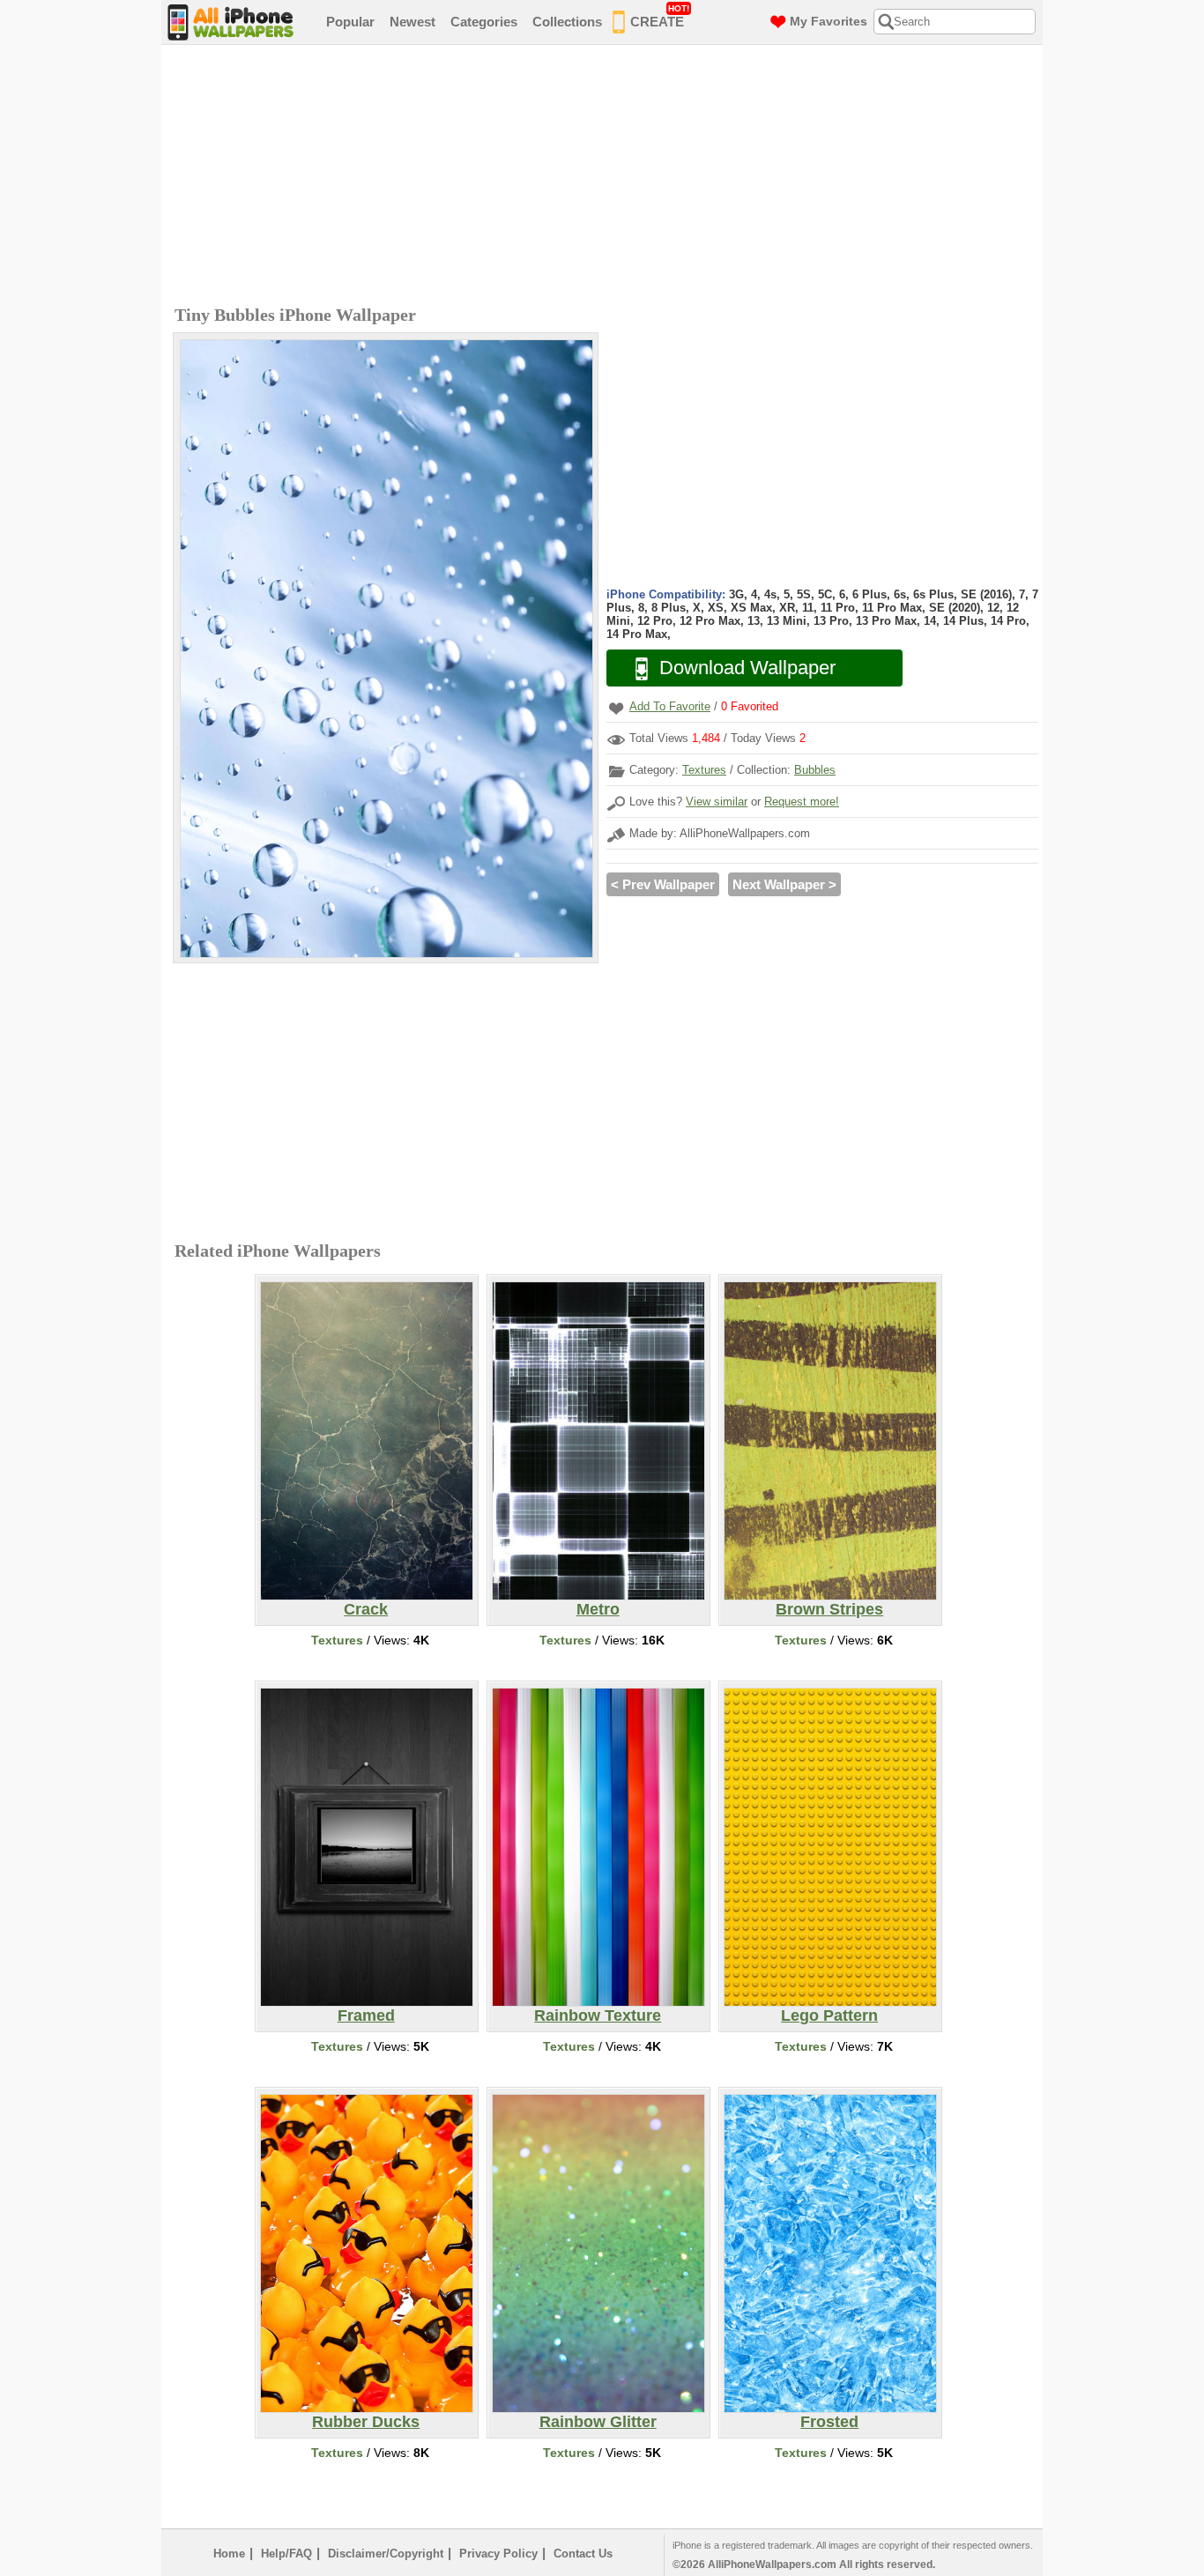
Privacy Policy (498, 2554)
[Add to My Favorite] (616, 708)
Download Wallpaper (747, 668)
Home (229, 2554)
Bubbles (815, 770)
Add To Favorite (670, 706)
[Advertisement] (606, 177)
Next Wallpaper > (784, 884)
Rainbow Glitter (598, 2422)
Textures (704, 770)
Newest (412, 22)
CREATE (660, 16)
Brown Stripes (829, 1609)
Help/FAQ (286, 2554)
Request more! (802, 802)
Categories (484, 22)
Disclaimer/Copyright (386, 2554)
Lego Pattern (829, 2016)
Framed (366, 2016)
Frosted (829, 2422)
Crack (366, 1609)
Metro (598, 1609)
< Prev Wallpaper (663, 884)
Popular (350, 22)
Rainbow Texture (598, 2016)
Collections (567, 22)
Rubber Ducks (366, 2422)
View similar (717, 802)
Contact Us (583, 2554)
